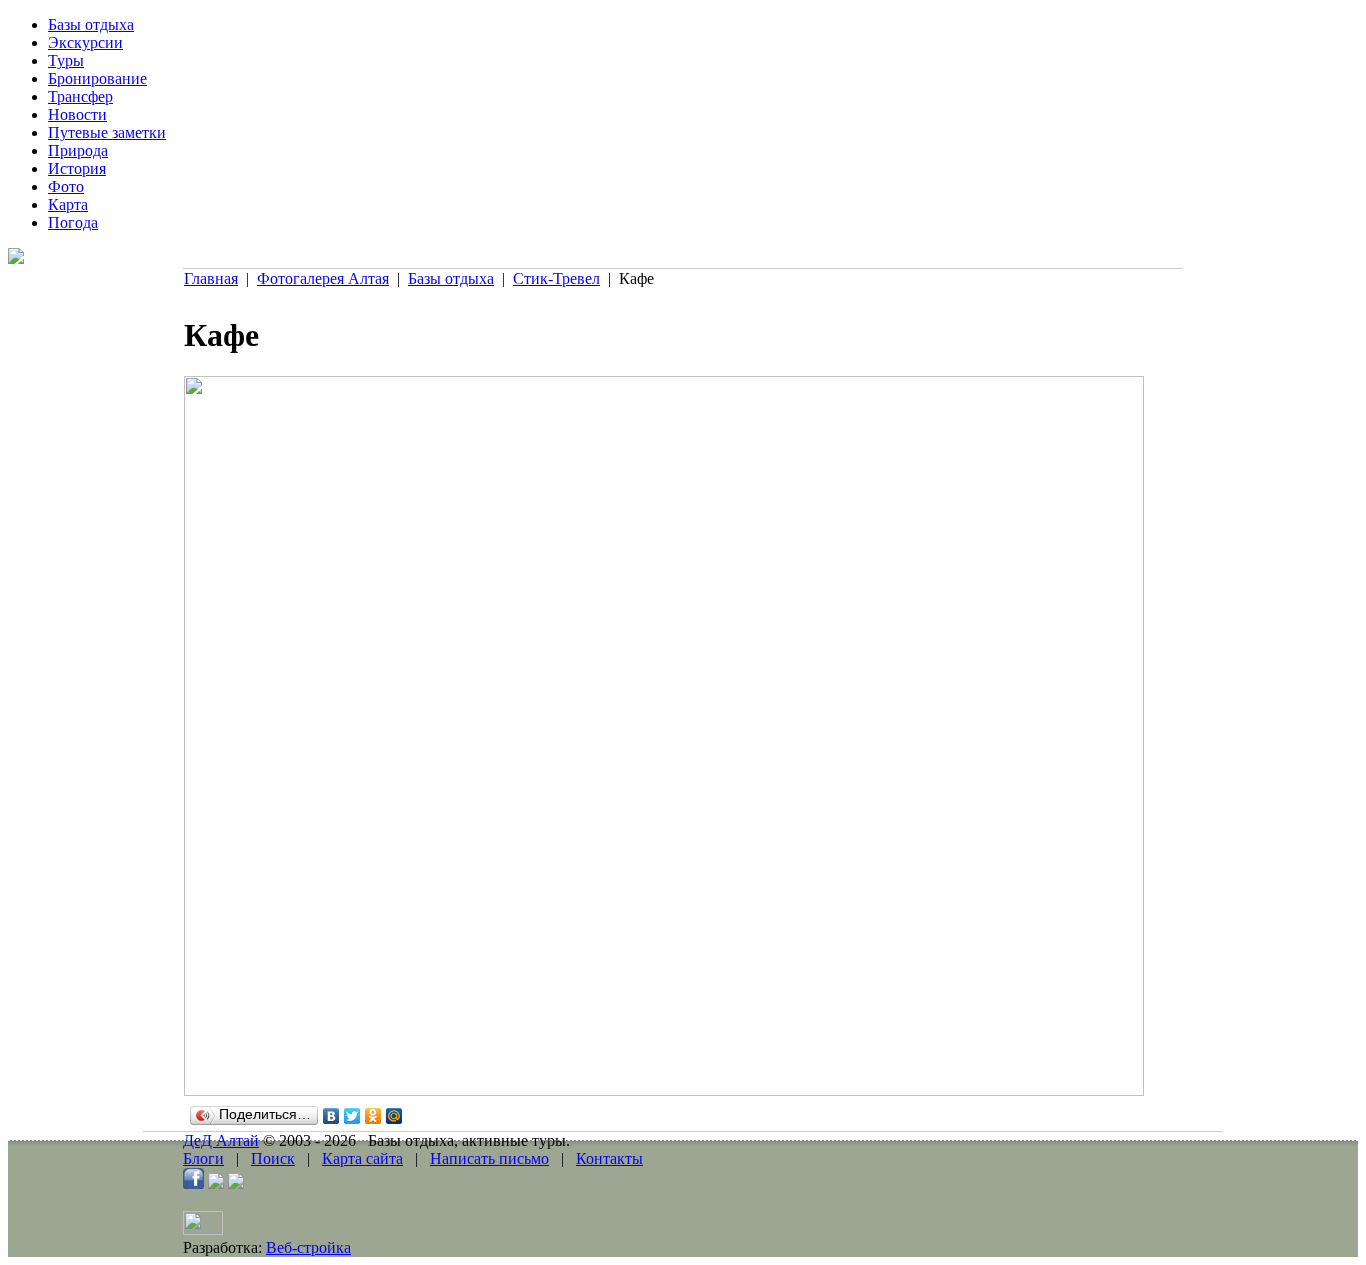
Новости (77, 114)
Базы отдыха (91, 24)
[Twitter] (352, 1116)
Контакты (609, 1158)
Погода (73, 222)
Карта (68, 204)
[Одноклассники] (373, 1116)
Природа (78, 150)
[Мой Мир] (394, 1116)
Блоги (203, 1158)
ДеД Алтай (221, 1140)
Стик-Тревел (556, 278)
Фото (66, 186)
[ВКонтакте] (331, 1116)
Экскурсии (85, 42)
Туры (66, 60)
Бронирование (97, 78)
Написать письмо (489, 1158)
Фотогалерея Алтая (323, 278)
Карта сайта (362, 1158)
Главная (211, 278)
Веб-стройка (308, 1247)
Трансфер (80, 96)
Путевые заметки (107, 132)
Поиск (273, 1158)
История (77, 168)
